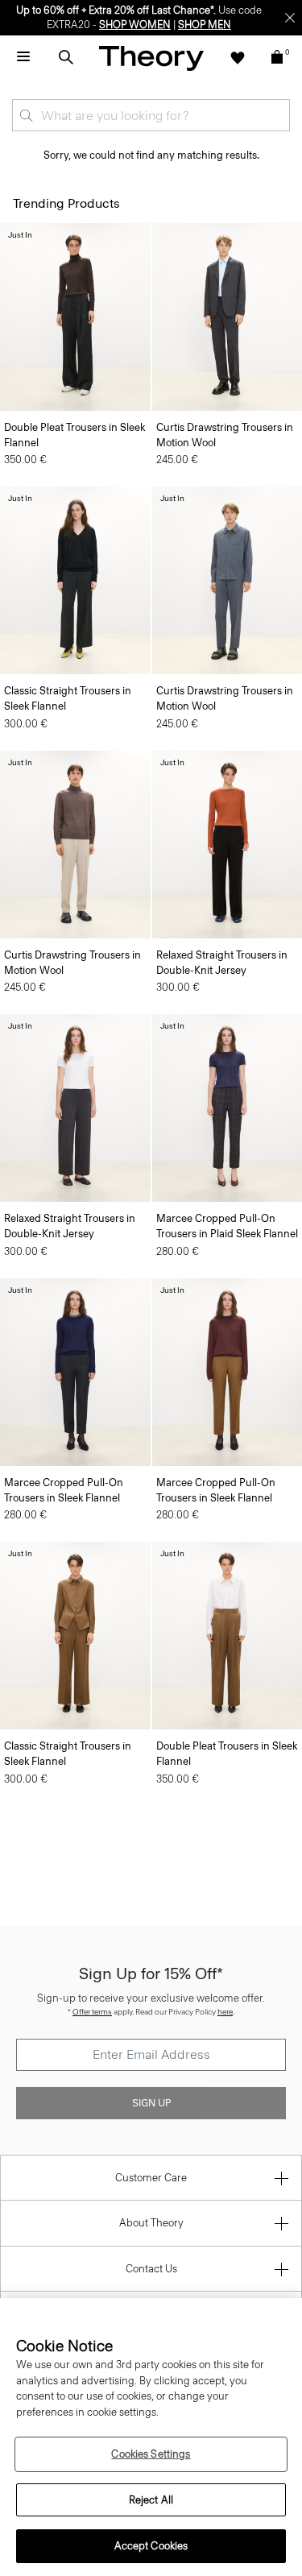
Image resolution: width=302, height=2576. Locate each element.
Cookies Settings (151, 2454)
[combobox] (151, 115)
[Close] (290, 18)
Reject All (151, 2500)
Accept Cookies (151, 2546)
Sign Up (151, 2103)
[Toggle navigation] (23, 57)
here (225, 2012)
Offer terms (92, 2012)
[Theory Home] (151, 58)
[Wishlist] (238, 57)
